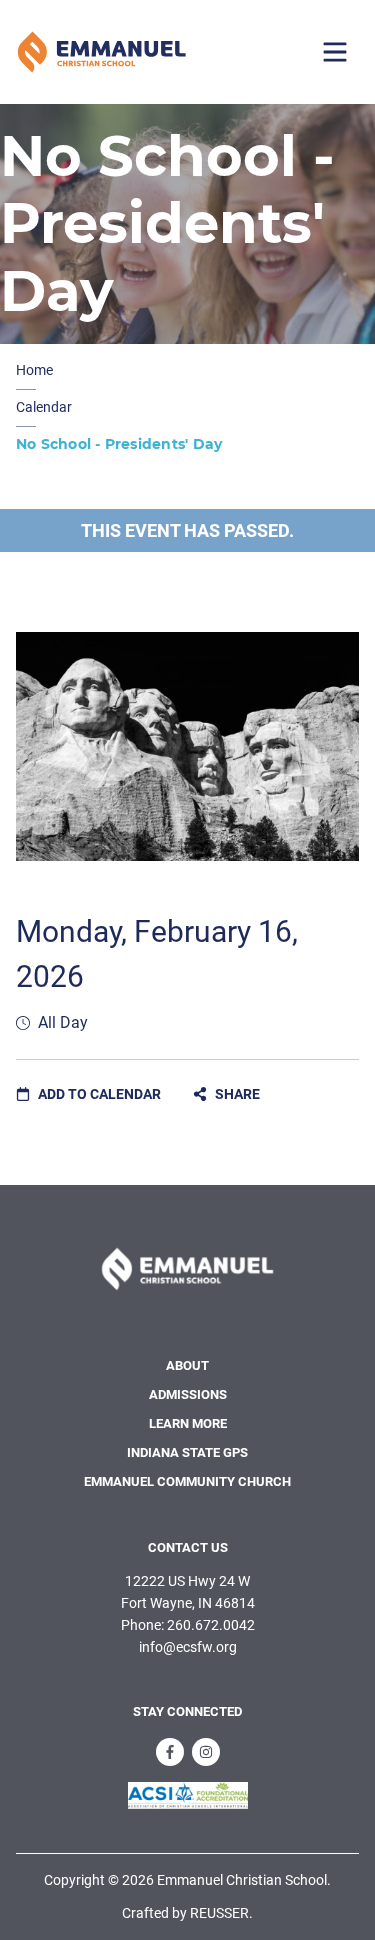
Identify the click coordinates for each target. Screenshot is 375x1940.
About (187, 1365)
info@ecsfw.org (188, 1647)
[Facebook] (170, 1752)
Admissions (188, 1394)
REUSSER (219, 1913)
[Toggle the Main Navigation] (335, 52)
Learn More (188, 1423)
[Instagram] (206, 1752)
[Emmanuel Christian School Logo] (102, 52)
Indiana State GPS (187, 1452)
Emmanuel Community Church (187, 1481)
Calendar (44, 407)
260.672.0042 (211, 1625)
